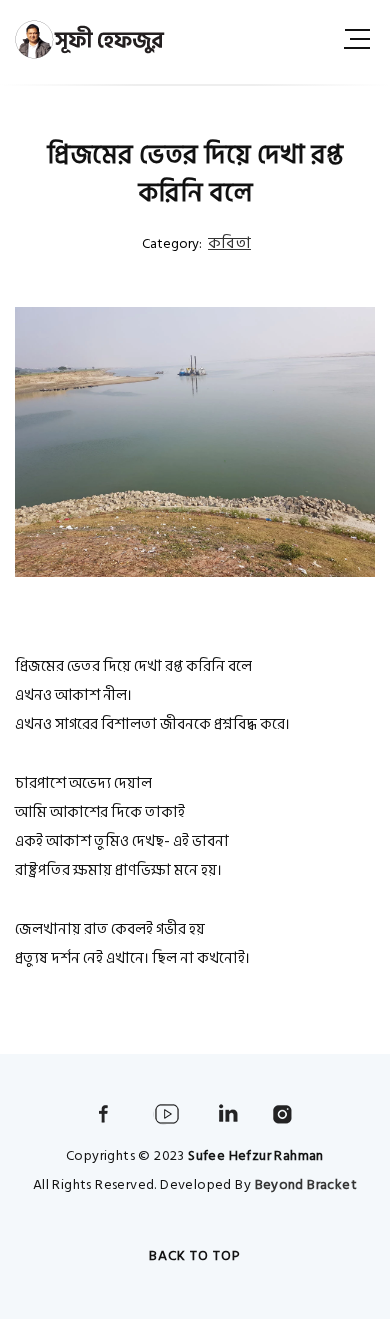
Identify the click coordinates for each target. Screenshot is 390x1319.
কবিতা (229, 243)
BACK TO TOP (195, 1255)
